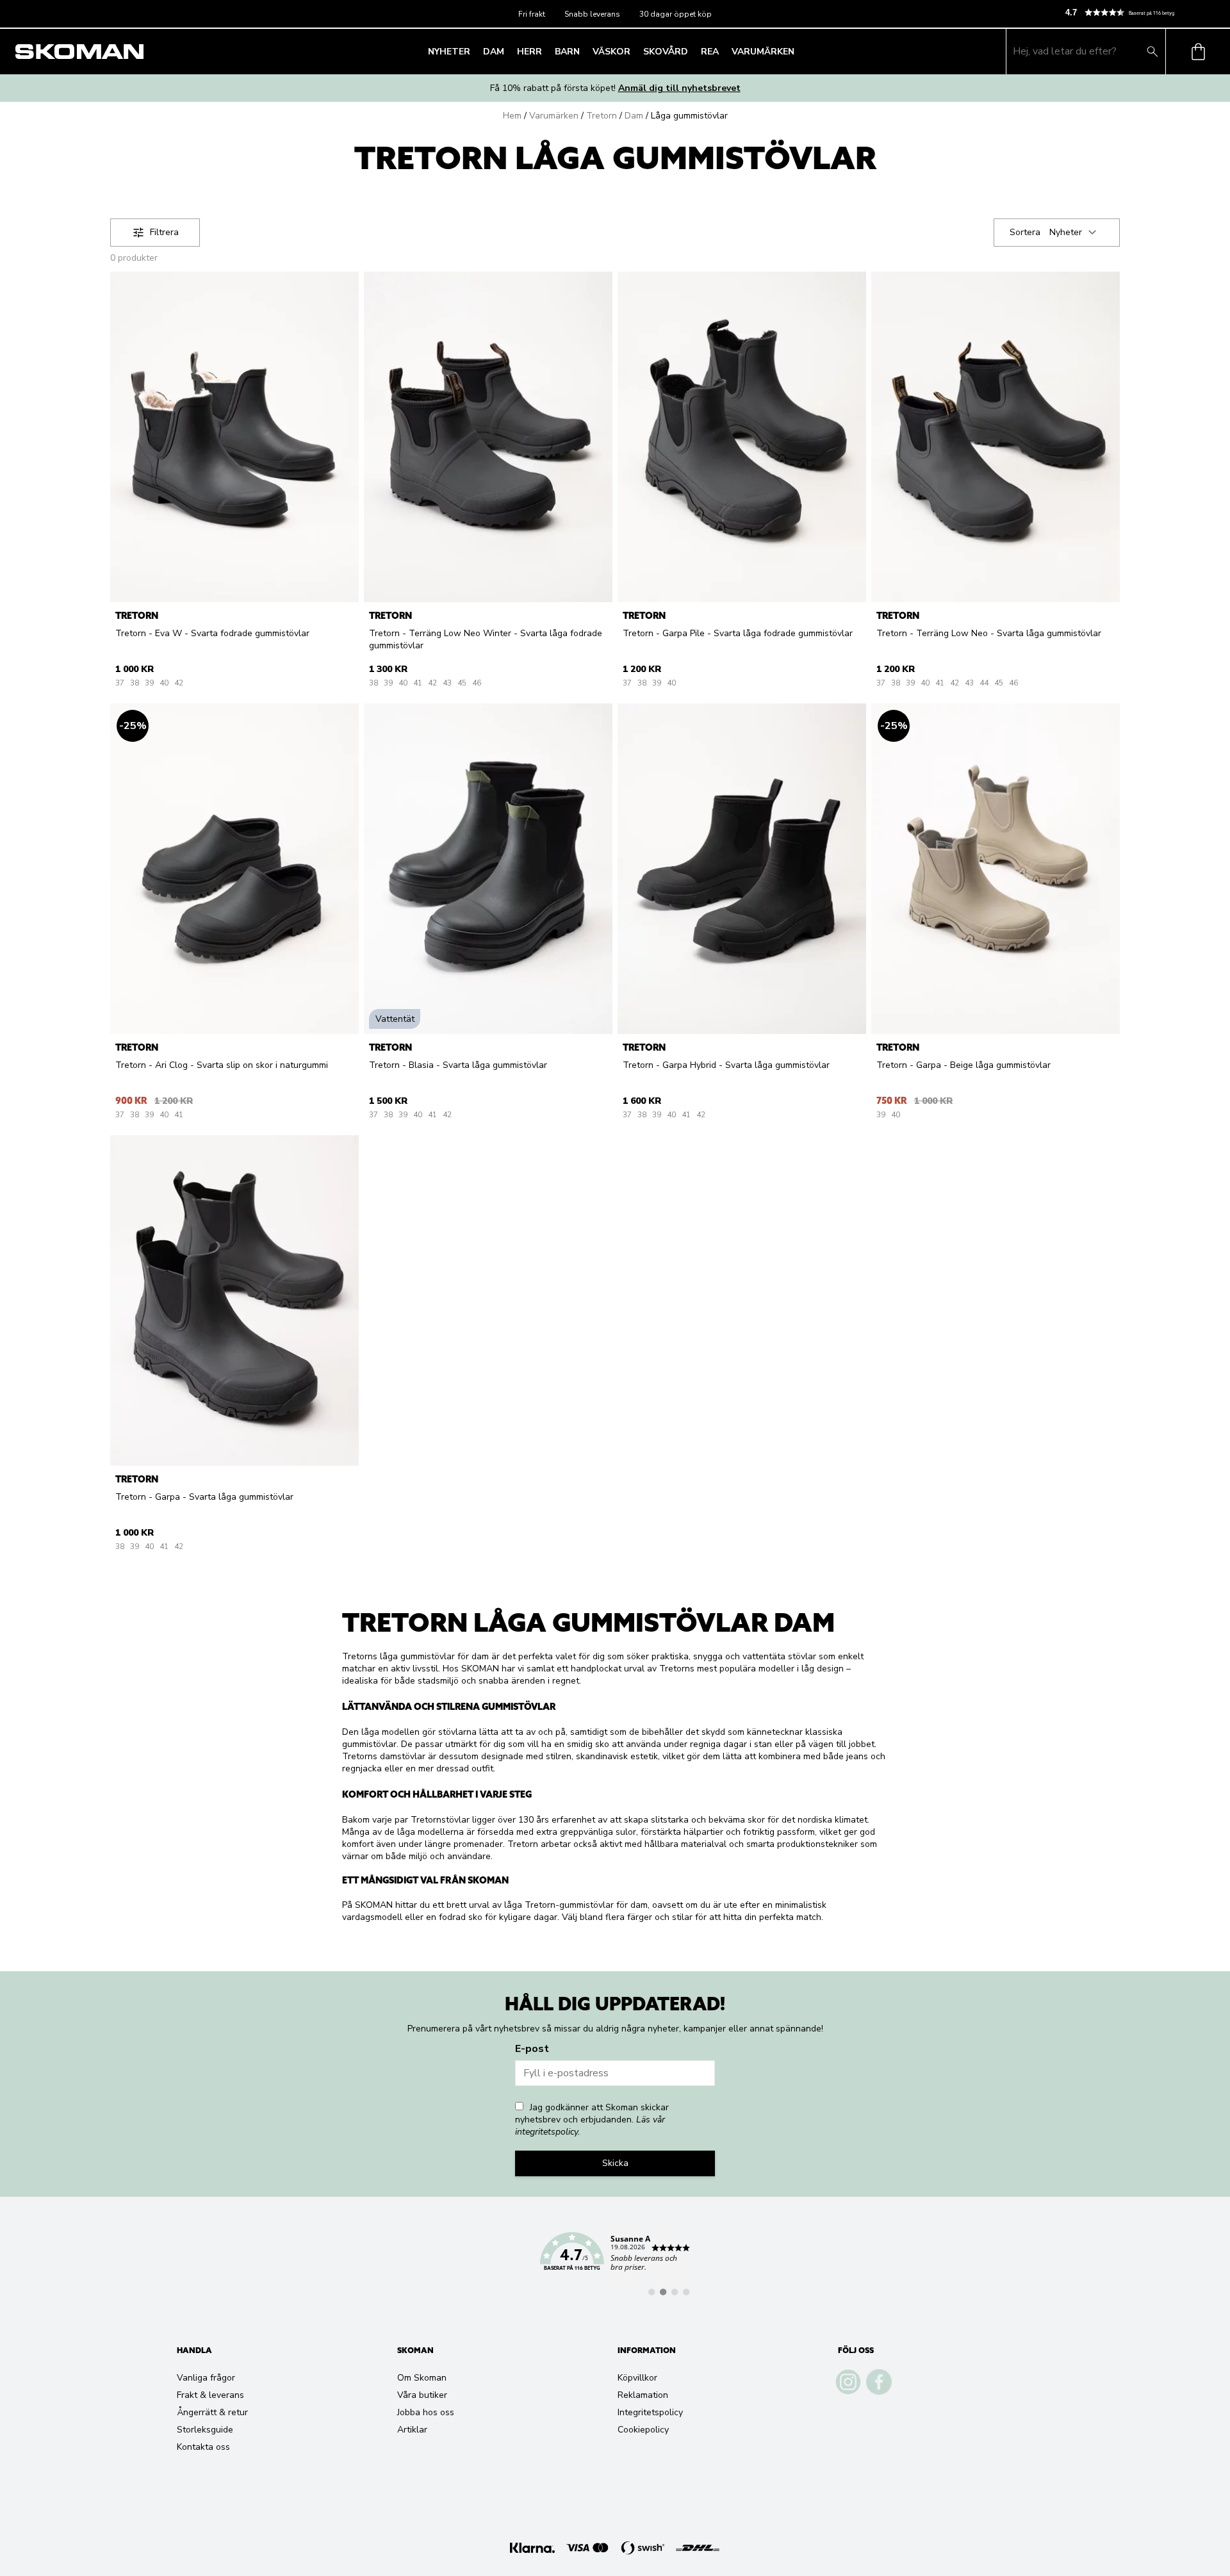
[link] (615, 2259)
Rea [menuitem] (710, 52)
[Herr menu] (546, 51)
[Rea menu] (723, 51)
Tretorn (602, 116)
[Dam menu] (508, 51)
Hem (512, 116)
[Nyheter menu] (474, 51)
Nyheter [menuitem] (449, 52)
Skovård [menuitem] (666, 52)
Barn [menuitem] (567, 52)
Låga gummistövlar (689, 116)
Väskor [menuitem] (611, 52)
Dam (634, 116)
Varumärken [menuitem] (763, 52)
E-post (532, 2049)
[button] (1142, 12)
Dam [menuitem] (494, 52)
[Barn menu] (584, 51)
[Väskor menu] (634, 51)
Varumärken (554, 116)
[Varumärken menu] (798, 51)
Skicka (615, 2163)
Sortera (1025, 232)
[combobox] (1075, 233)
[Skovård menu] (692, 51)
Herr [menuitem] (529, 52)
